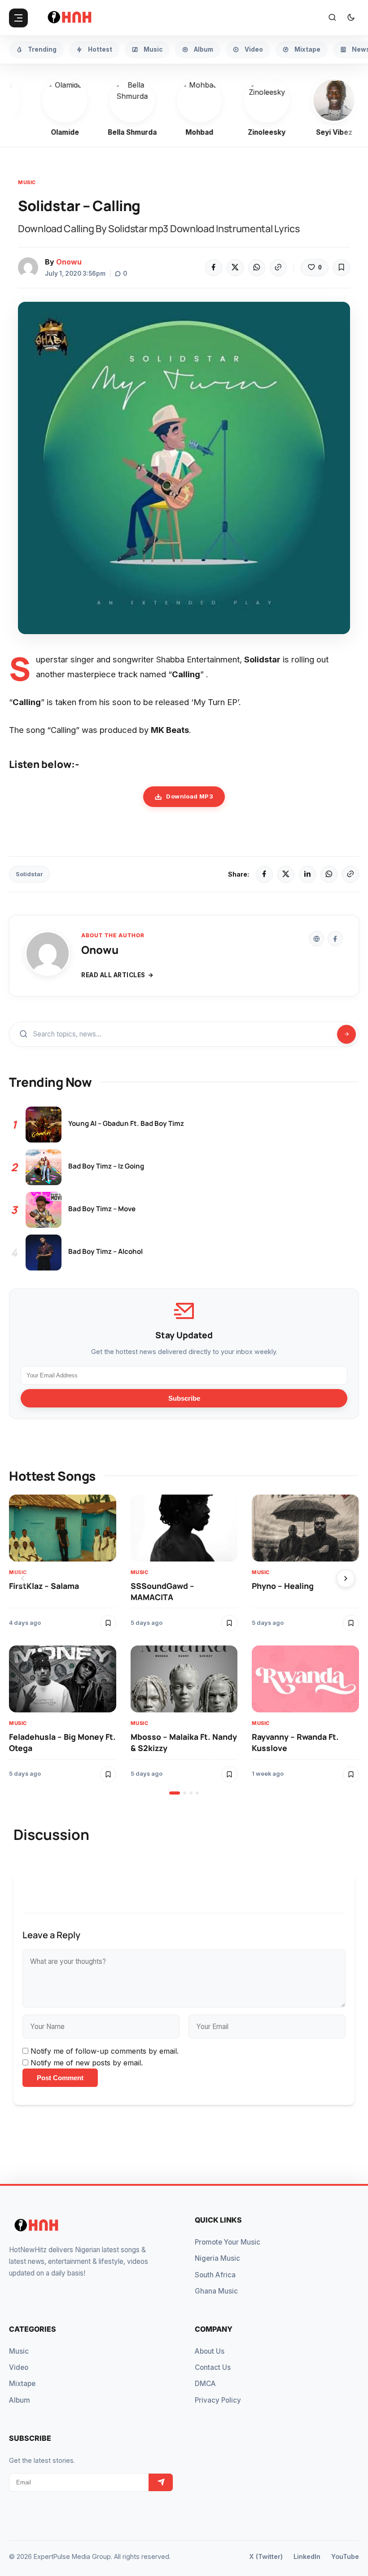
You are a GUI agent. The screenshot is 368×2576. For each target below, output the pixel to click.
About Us (210, 2351)
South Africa (215, 2275)
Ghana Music (216, 2291)
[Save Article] (342, 268)
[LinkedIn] (307, 874)
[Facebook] (214, 268)
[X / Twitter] (286, 874)
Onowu (69, 262)
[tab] (175, 1793)
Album (20, 2400)
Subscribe (184, 1398)
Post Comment (60, 2078)
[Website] (316, 939)
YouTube (345, 2556)
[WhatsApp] (257, 268)
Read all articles (113, 975)
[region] (184, 1645)
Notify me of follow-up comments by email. (105, 2051)
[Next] (346, 1579)
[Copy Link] (278, 268)
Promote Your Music (228, 2242)
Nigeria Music (217, 2258)
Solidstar (29, 874)
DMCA (205, 2384)
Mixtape (22, 2384)
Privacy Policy (218, 2400)
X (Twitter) (266, 2556)
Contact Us (213, 2367)
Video (19, 2367)
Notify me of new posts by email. (87, 2063)
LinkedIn (307, 2556)
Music (27, 182)
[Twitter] (235, 268)
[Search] (332, 18)
